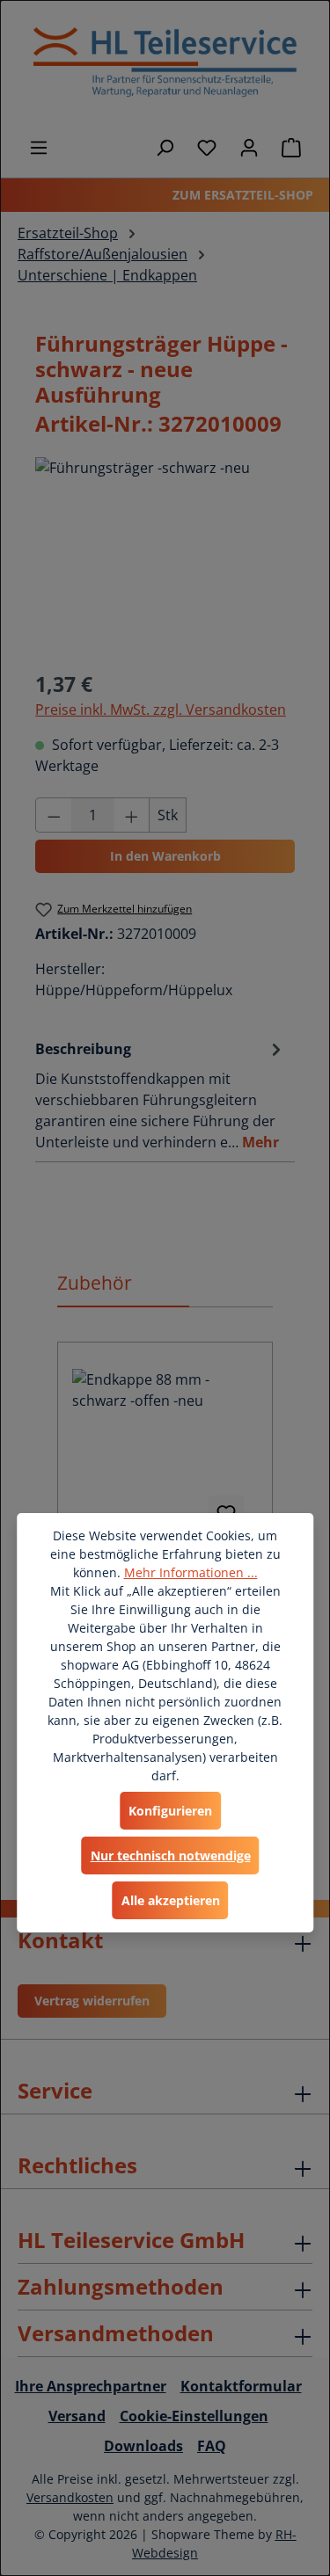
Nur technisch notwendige (171, 1856)
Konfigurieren (170, 1811)
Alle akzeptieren (171, 1900)
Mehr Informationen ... (191, 1572)
